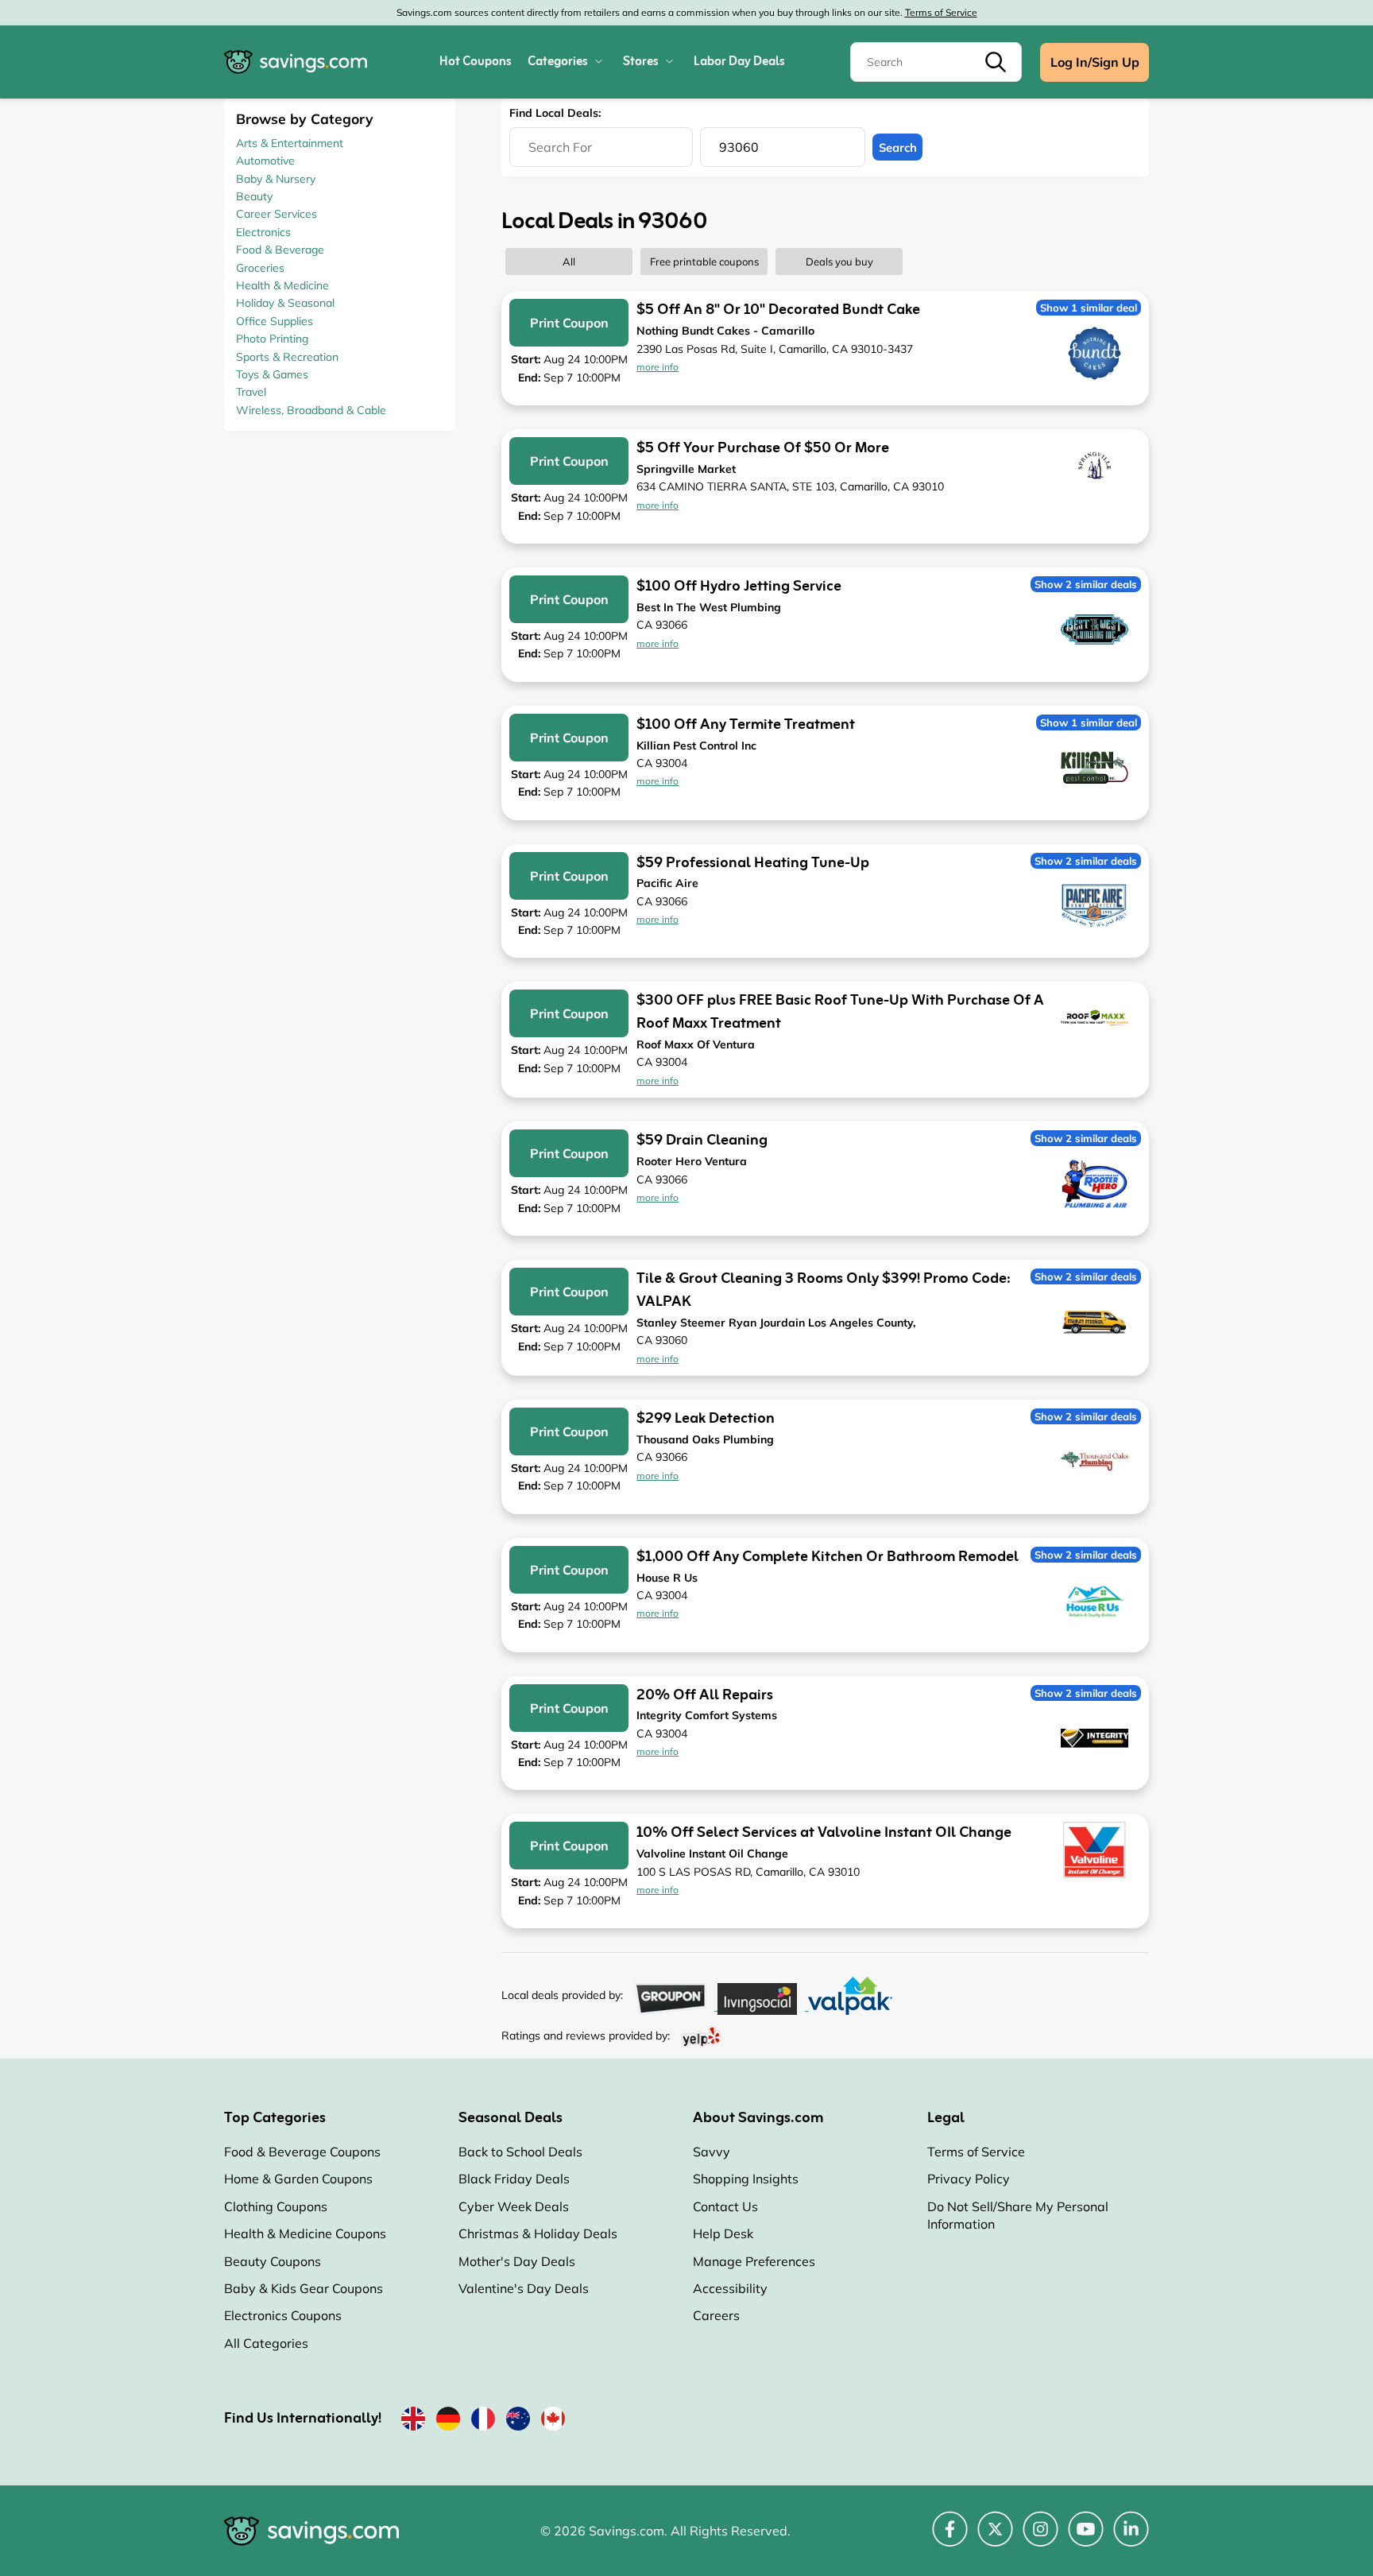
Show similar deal (1089, 308)
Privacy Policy (969, 2179)
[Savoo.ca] (553, 2422)
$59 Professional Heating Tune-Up (753, 863)
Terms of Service (941, 12)
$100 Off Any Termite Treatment (746, 725)
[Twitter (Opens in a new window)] (995, 2538)
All (569, 261)
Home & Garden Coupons (298, 2179)
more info (657, 367)
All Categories (266, 2343)
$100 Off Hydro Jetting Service (739, 587)
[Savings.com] (296, 62)
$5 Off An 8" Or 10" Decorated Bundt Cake (778, 310)
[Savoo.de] (448, 2422)
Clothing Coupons (276, 2206)
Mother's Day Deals (517, 2261)
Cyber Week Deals (514, 2206)
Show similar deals (1086, 584)
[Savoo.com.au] (518, 2422)
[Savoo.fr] (483, 2422)
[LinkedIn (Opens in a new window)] (1131, 2538)
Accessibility (730, 2288)
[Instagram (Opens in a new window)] (1040, 2538)
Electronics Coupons (283, 2315)
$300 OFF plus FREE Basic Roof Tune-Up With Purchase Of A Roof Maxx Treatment (840, 1012)
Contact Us (725, 2206)
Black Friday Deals (514, 2179)
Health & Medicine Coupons (305, 2233)
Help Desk (723, 2233)
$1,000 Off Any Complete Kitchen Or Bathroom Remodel (828, 1557)
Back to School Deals (520, 2152)
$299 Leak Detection (706, 1419)
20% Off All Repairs (705, 1695)
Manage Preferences (754, 2261)
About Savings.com (758, 2118)
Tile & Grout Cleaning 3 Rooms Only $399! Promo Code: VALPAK (824, 1290)
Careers (716, 2315)
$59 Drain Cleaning (702, 1141)
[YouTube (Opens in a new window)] (1086, 2538)
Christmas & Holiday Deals (538, 2233)
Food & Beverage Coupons (302, 2152)
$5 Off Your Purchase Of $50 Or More (763, 448)
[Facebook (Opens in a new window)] (950, 2538)
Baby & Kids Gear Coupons (304, 2288)
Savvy (712, 2152)
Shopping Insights (746, 2179)
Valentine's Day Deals (524, 2288)
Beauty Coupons (273, 2261)
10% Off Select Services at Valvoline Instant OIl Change (824, 1833)
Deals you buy (839, 261)
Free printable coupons (704, 261)
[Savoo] (413, 2422)
